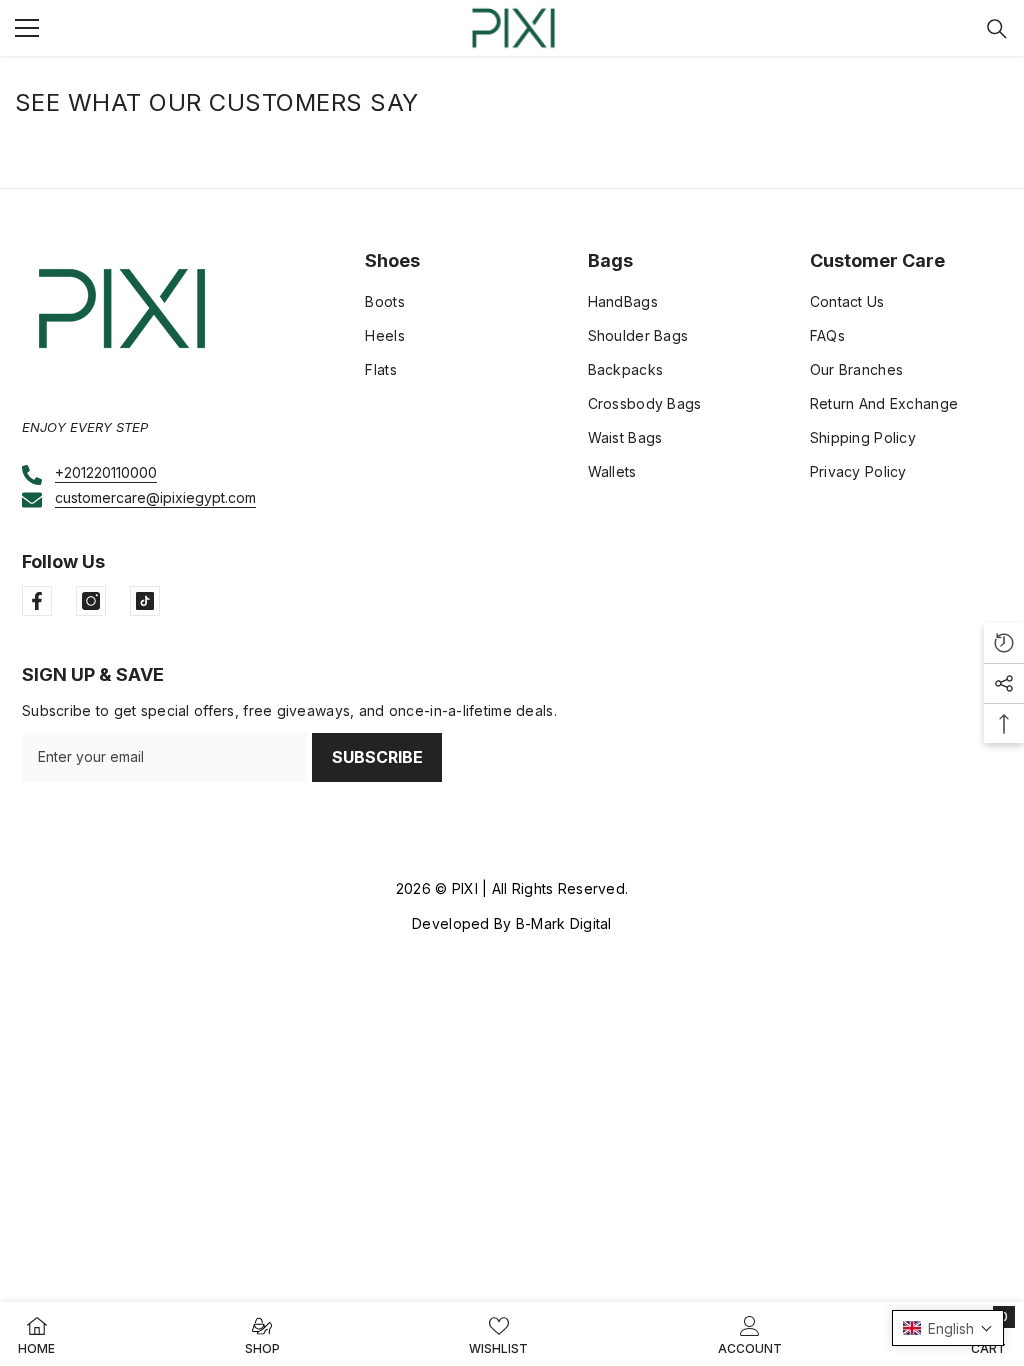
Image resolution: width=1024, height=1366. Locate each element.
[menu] (27, 28)
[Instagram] (91, 601)
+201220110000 (106, 472)
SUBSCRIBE (377, 757)
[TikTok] (145, 601)
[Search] (997, 29)
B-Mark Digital (564, 923)
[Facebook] (37, 601)
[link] (750, 1334)
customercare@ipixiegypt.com (155, 497)
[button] (948, 1328)
